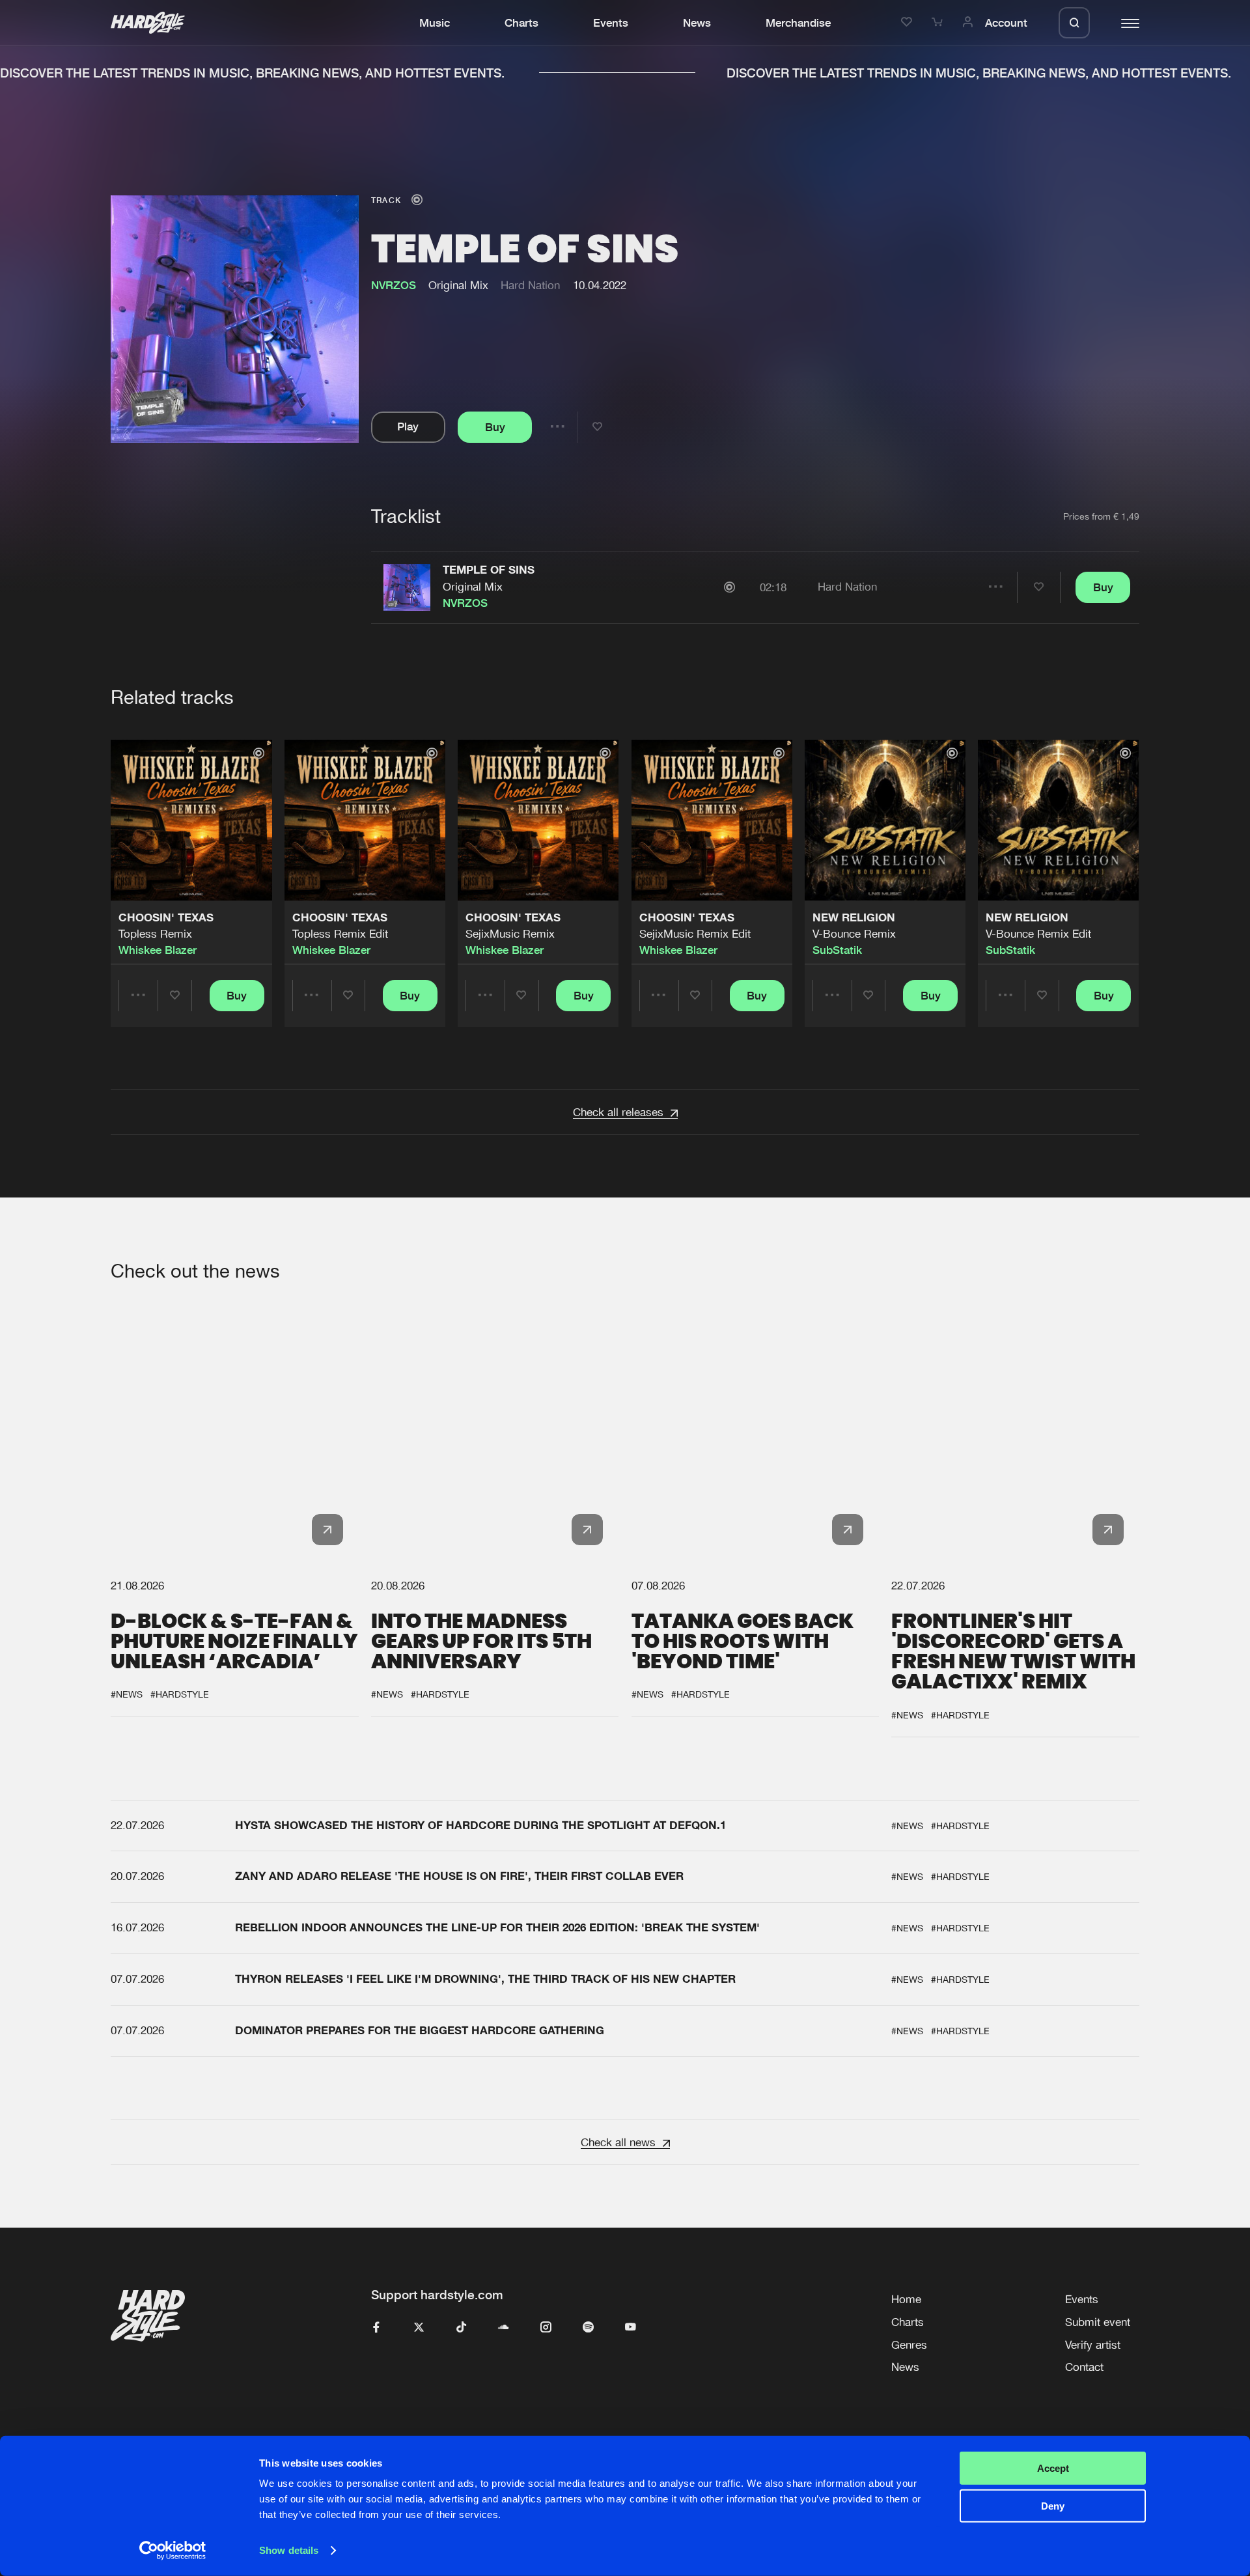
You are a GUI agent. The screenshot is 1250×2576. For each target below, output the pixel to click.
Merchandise (798, 23)
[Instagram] (546, 2328)
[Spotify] (588, 2328)
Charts (521, 23)
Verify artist (1093, 2345)
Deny (1053, 2506)
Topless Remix (155, 934)
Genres (909, 2345)
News (697, 23)
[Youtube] (631, 2328)
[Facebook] (377, 2328)
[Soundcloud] (504, 2328)
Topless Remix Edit (340, 934)
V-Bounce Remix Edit (1038, 934)
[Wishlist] (909, 23)
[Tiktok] (461, 2328)
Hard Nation (530, 285)
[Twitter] (419, 2328)
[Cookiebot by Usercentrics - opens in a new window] (173, 2551)
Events (611, 23)
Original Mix (473, 587)
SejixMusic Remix (510, 934)
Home (906, 2299)
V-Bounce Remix (854, 934)
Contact (1084, 2367)
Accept (1053, 2468)
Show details (289, 2550)
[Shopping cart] (939, 23)
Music (435, 23)
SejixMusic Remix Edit (695, 934)
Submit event (1098, 2322)
